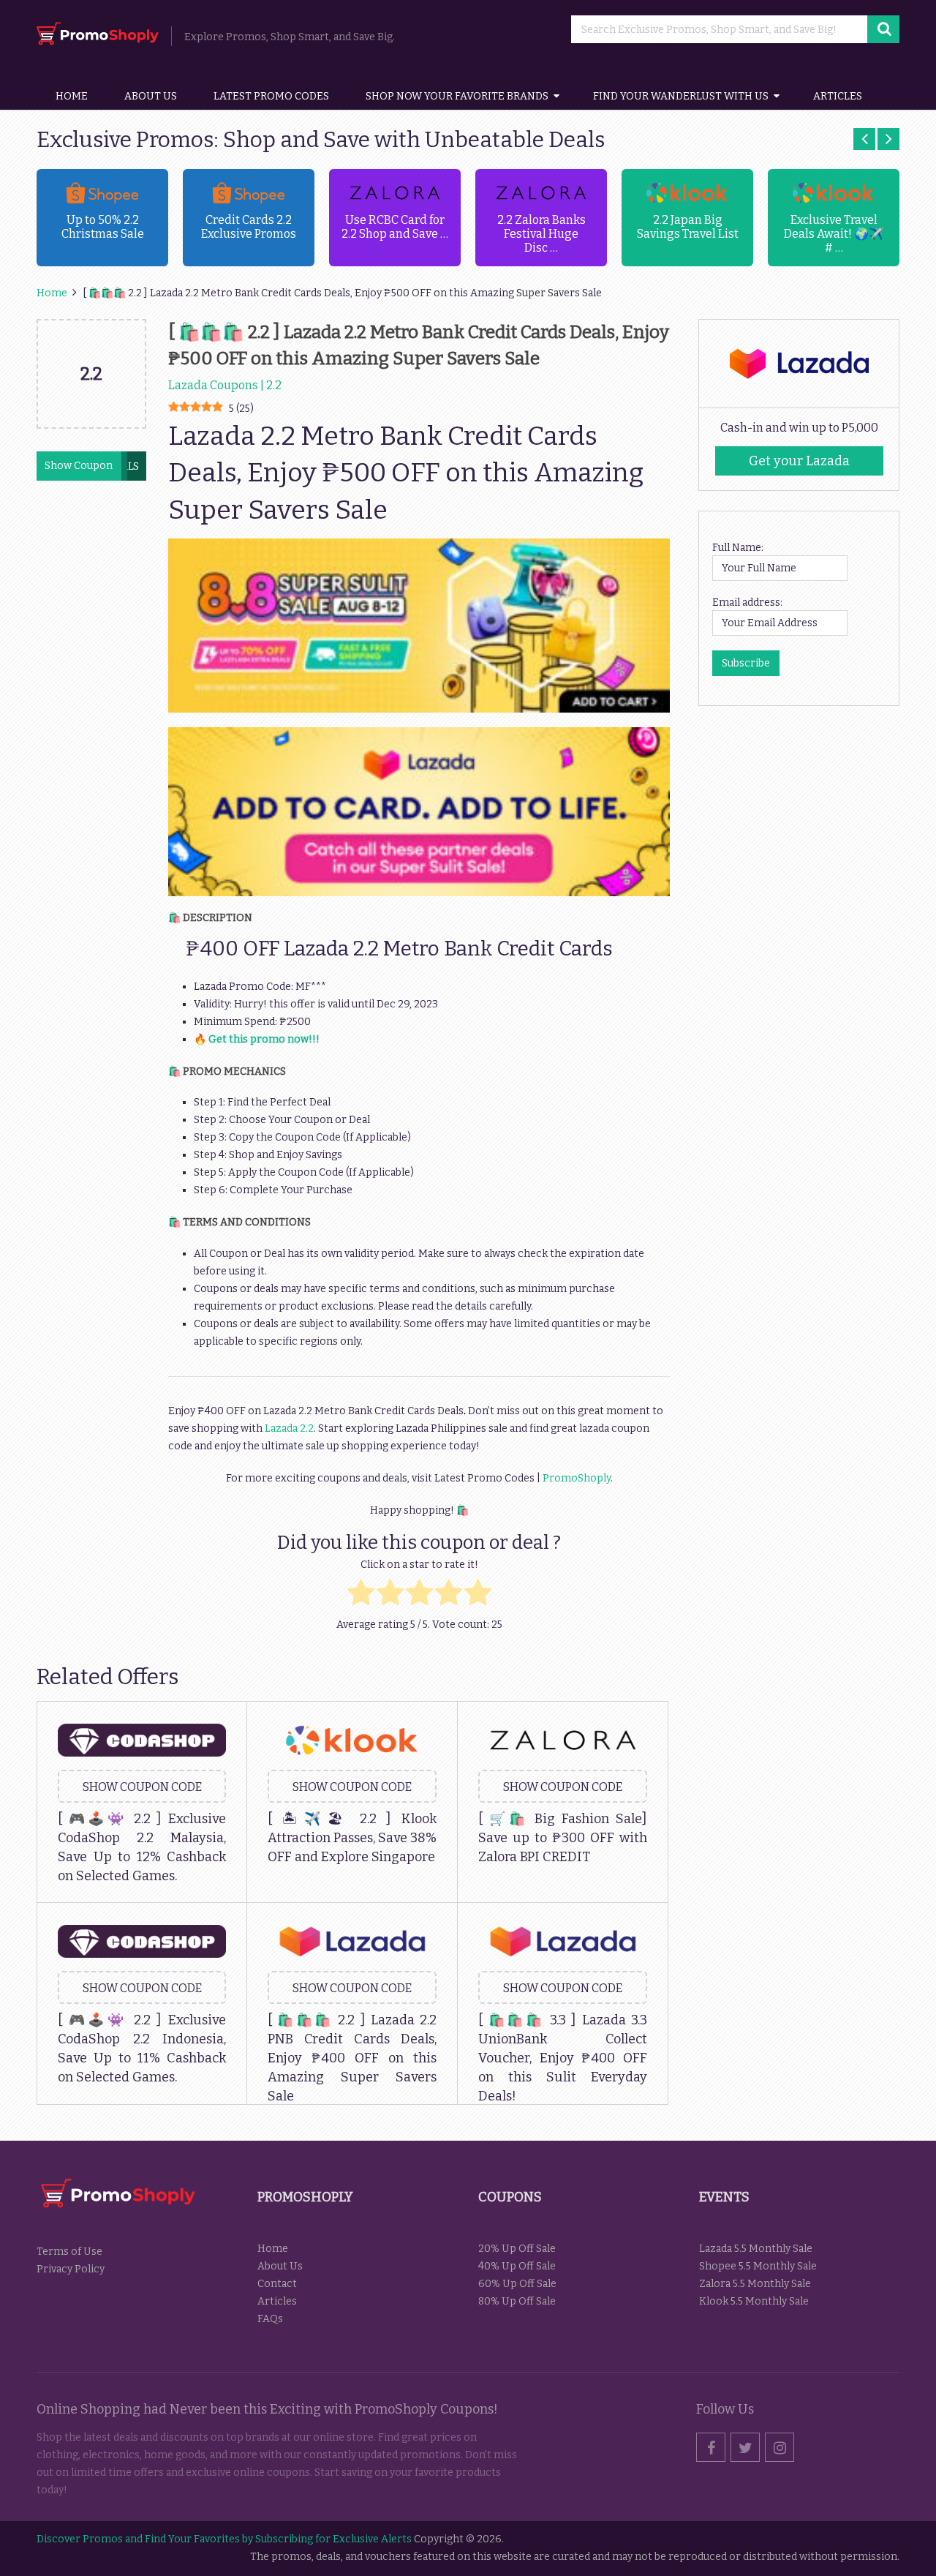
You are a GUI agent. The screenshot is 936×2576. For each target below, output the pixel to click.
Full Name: (738, 548)
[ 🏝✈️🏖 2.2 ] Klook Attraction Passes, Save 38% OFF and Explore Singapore (352, 1838)
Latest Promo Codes (271, 96)
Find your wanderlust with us (681, 96)
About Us (151, 96)
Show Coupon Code (142, 1787)
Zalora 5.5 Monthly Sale (755, 2284)
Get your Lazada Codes (799, 464)
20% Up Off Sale (517, 2249)
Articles (838, 96)
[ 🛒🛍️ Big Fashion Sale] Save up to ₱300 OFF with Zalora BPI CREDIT (563, 1838)
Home (72, 96)
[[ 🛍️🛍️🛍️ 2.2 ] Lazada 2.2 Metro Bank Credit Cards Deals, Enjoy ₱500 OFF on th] (91, 424)
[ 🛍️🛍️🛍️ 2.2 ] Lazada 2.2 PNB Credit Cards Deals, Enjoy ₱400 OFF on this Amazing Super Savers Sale (352, 2058)
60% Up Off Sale (517, 2284)
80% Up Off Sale (517, 2301)
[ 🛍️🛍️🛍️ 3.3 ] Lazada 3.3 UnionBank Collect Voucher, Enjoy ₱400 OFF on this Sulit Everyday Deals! (563, 2058)
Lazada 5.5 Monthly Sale (756, 2249)
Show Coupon (79, 466)
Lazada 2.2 (288, 1428)
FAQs (270, 2319)
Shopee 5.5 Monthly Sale (758, 2266)
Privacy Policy (71, 2269)
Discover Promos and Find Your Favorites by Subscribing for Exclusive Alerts (224, 2539)
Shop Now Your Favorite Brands (457, 96)
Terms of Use (69, 2252)
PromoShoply (577, 1478)
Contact (277, 2284)
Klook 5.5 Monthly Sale (754, 2301)
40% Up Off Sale (517, 2266)
